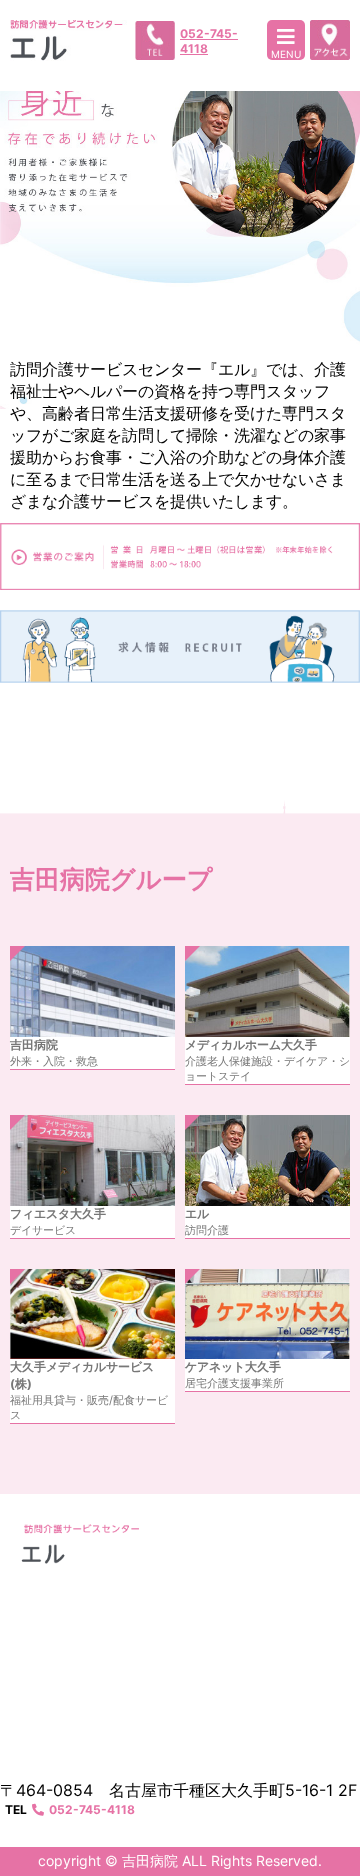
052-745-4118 (209, 41)
